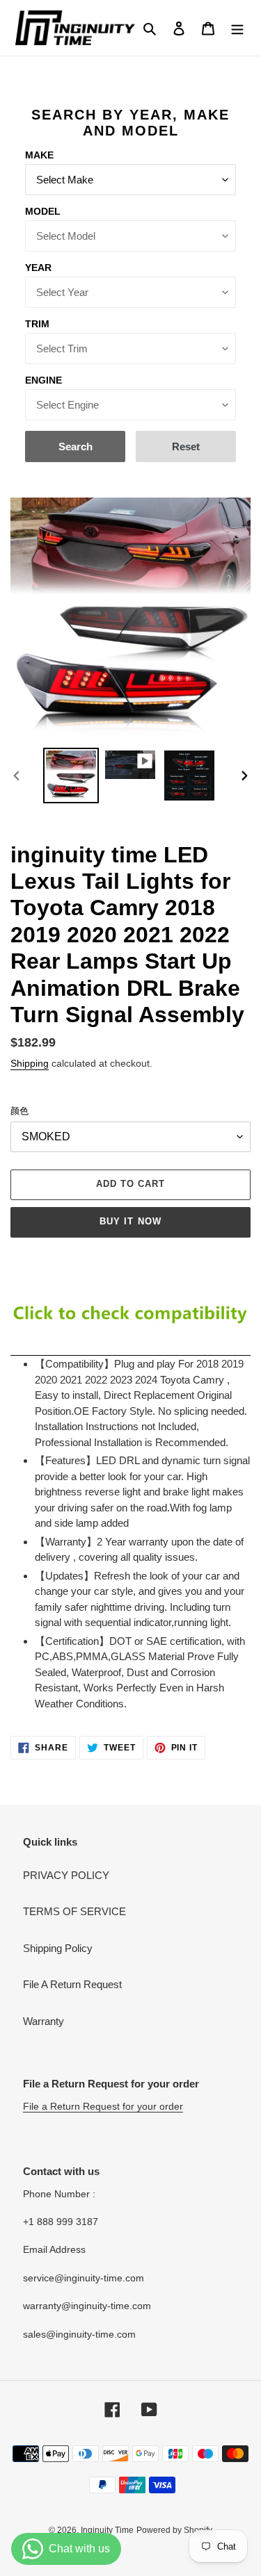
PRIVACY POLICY (66, 1875)
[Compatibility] (130, 1349)
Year (38, 268)
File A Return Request (72, 1984)
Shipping (30, 1063)
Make (39, 155)
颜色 (19, 1111)
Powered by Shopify (174, 2530)
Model (43, 211)
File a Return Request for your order (103, 2106)
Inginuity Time (107, 2530)
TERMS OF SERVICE (74, 1911)
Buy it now (130, 1221)
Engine (43, 380)
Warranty (43, 2021)
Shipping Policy (58, 1948)
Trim (37, 324)
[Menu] (237, 28)
